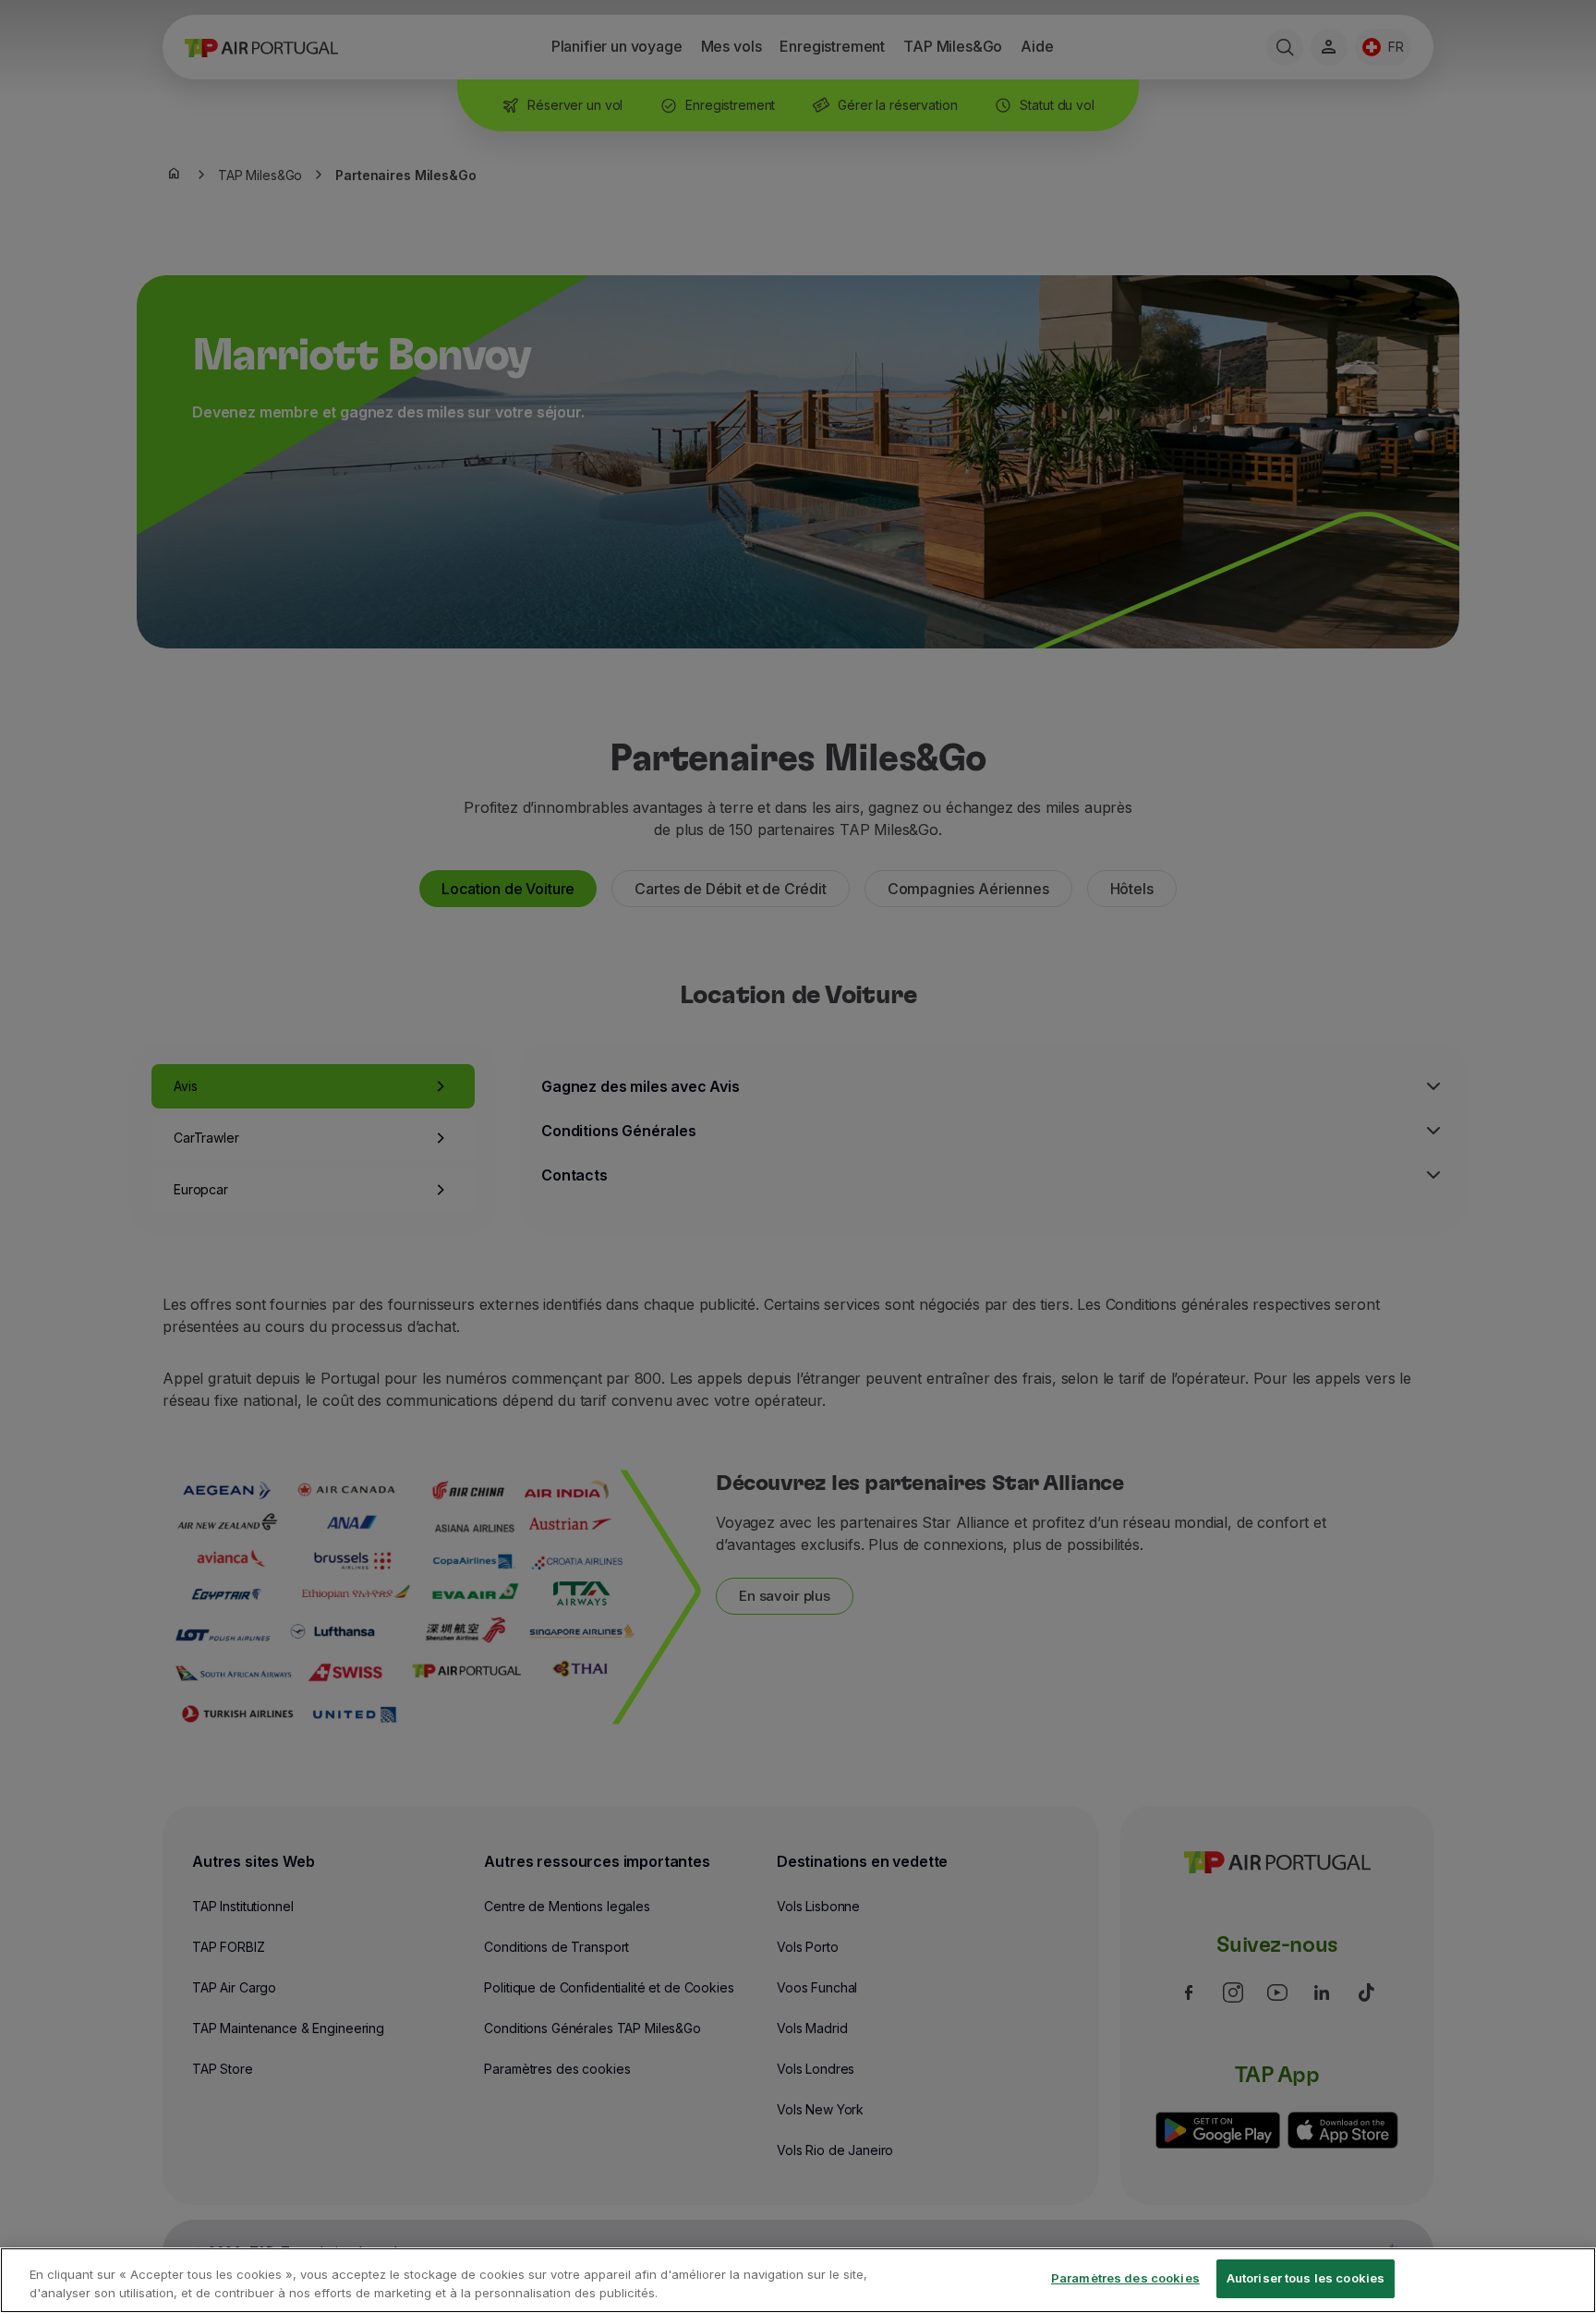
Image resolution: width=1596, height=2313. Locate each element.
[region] (798, 2280)
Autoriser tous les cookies (1306, 2278)
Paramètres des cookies (1125, 2278)
